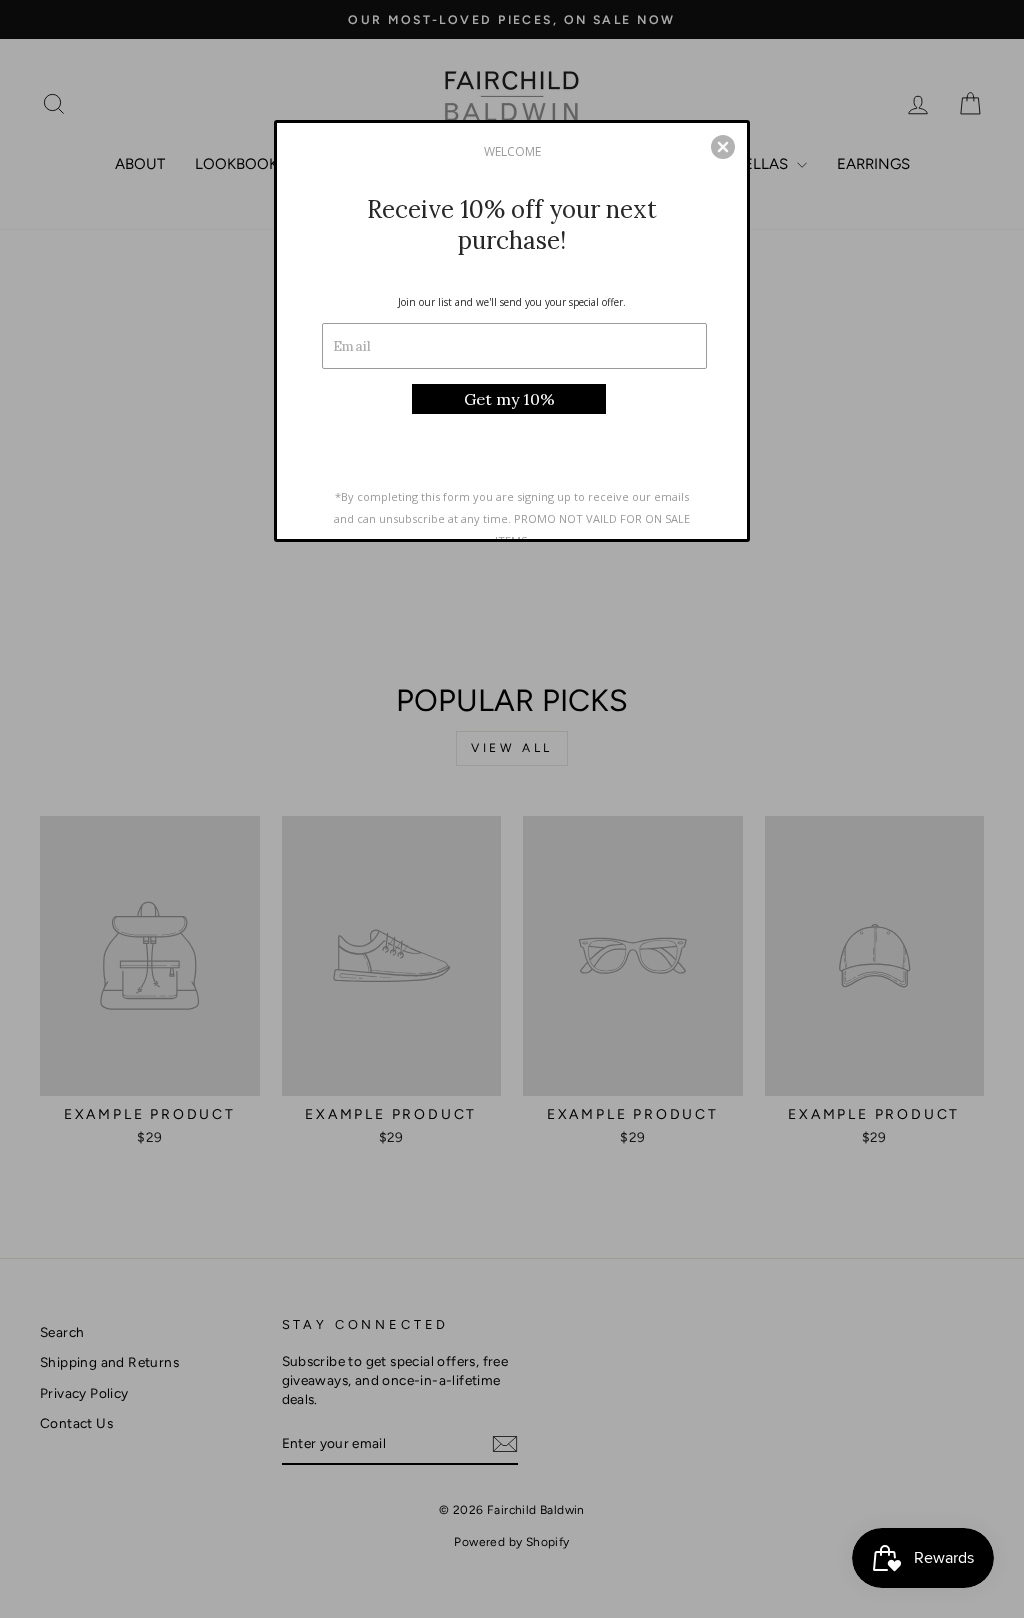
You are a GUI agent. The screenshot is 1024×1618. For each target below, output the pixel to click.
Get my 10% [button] (509, 399)
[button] (723, 147)
